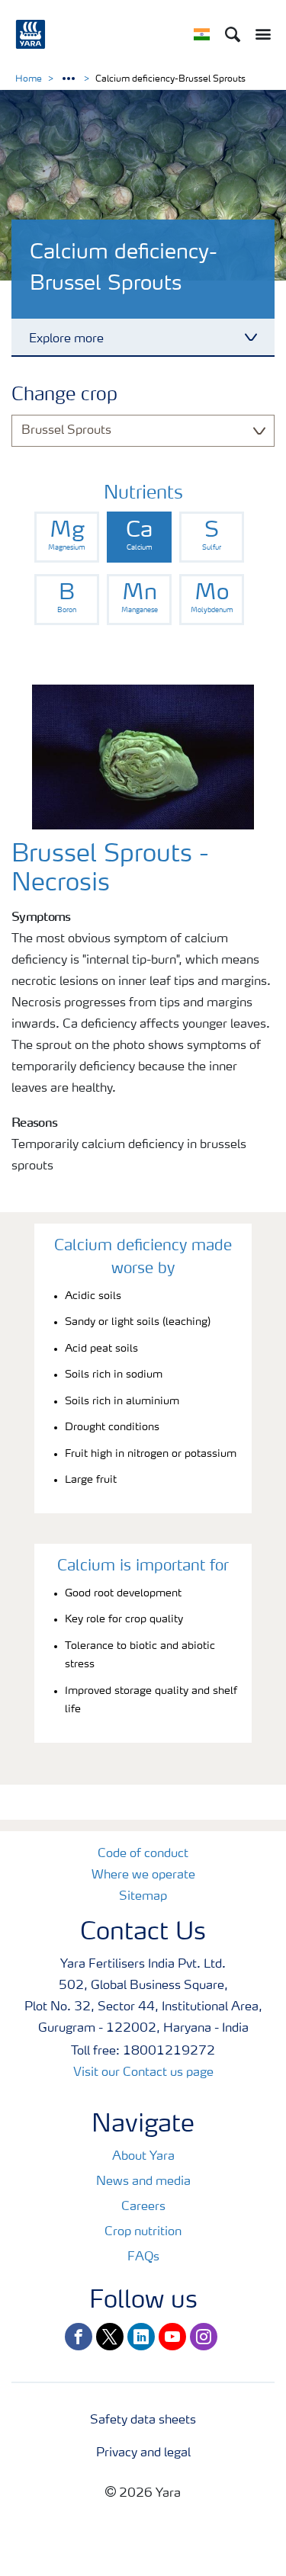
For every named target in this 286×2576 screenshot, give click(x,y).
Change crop (64, 396)
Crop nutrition (143, 2232)
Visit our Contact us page (143, 2073)
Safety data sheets (143, 2420)
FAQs (143, 2257)
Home (29, 79)
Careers (143, 2207)
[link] (67, 537)
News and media (143, 2182)
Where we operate (143, 1875)
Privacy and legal (143, 2453)
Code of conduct (143, 1854)
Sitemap (143, 1897)
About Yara (143, 2157)
